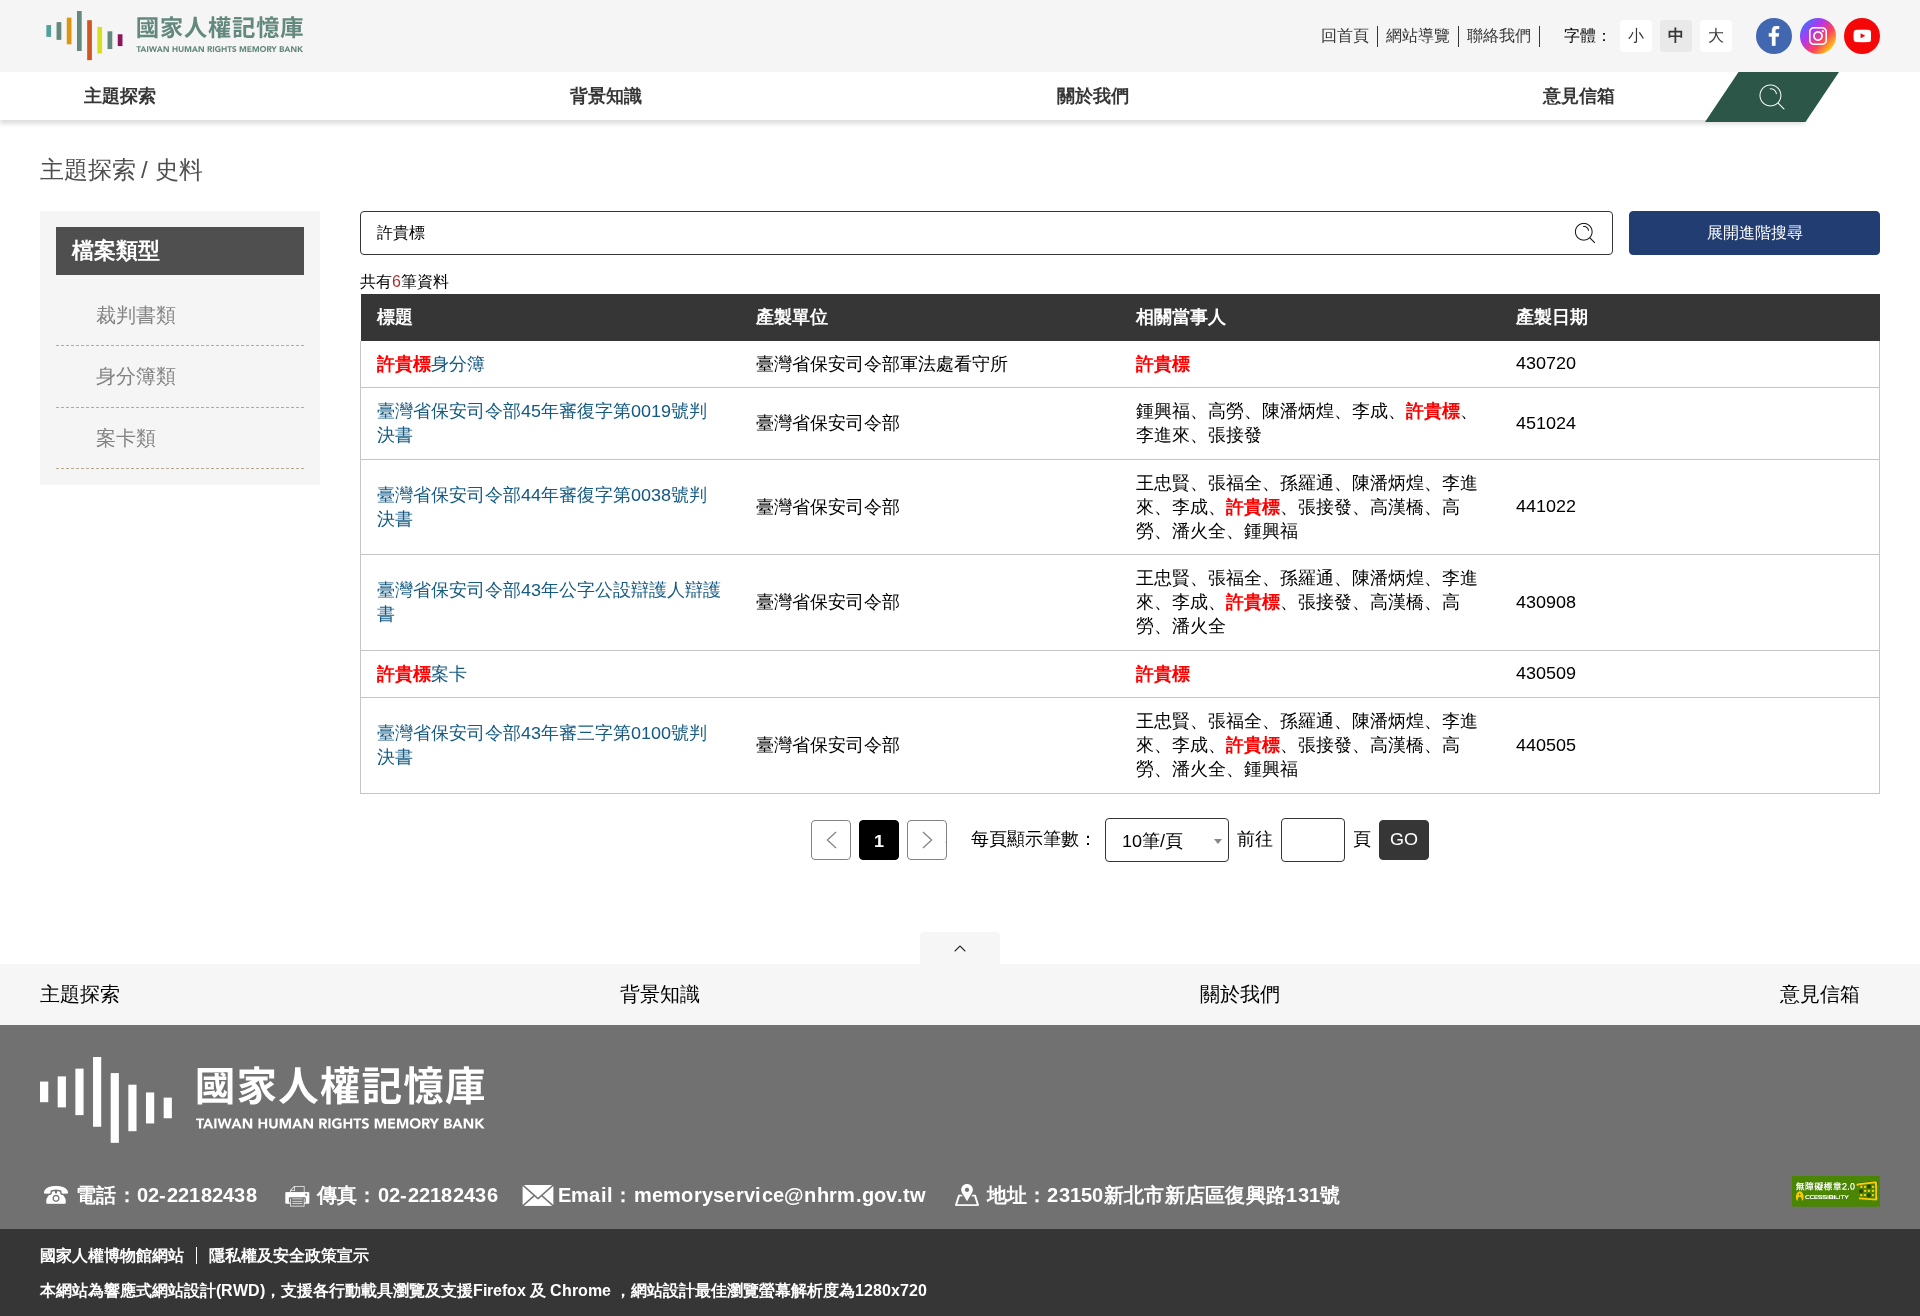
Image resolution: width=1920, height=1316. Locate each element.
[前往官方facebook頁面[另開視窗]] (1774, 36)
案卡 (422, 674)
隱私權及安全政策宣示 (289, 1255)
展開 (960, 948)
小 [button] (1636, 35)
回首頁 (1345, 35)
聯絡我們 (1499, 35)
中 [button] (1676, 35)
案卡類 (126, 438)
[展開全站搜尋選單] (1772, 97)
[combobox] (1167, 840)
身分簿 (431, 364)
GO (1404, 839)
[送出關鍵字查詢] (1585, 233)
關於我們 (1093, 96)
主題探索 (120, 96)
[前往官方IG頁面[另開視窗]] (1818, 36)
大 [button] (1716, 35)
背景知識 (606, 96)
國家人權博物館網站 (112, 1255)
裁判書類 (136, 315)
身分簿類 (136, 376)
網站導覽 (1418, 35)
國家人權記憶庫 (186, 36)
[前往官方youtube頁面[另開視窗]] (1862, 36)
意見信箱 (1579, 96)
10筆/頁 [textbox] (1152, 841)
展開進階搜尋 (1755, 232)
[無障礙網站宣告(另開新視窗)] (1836, 1195)
